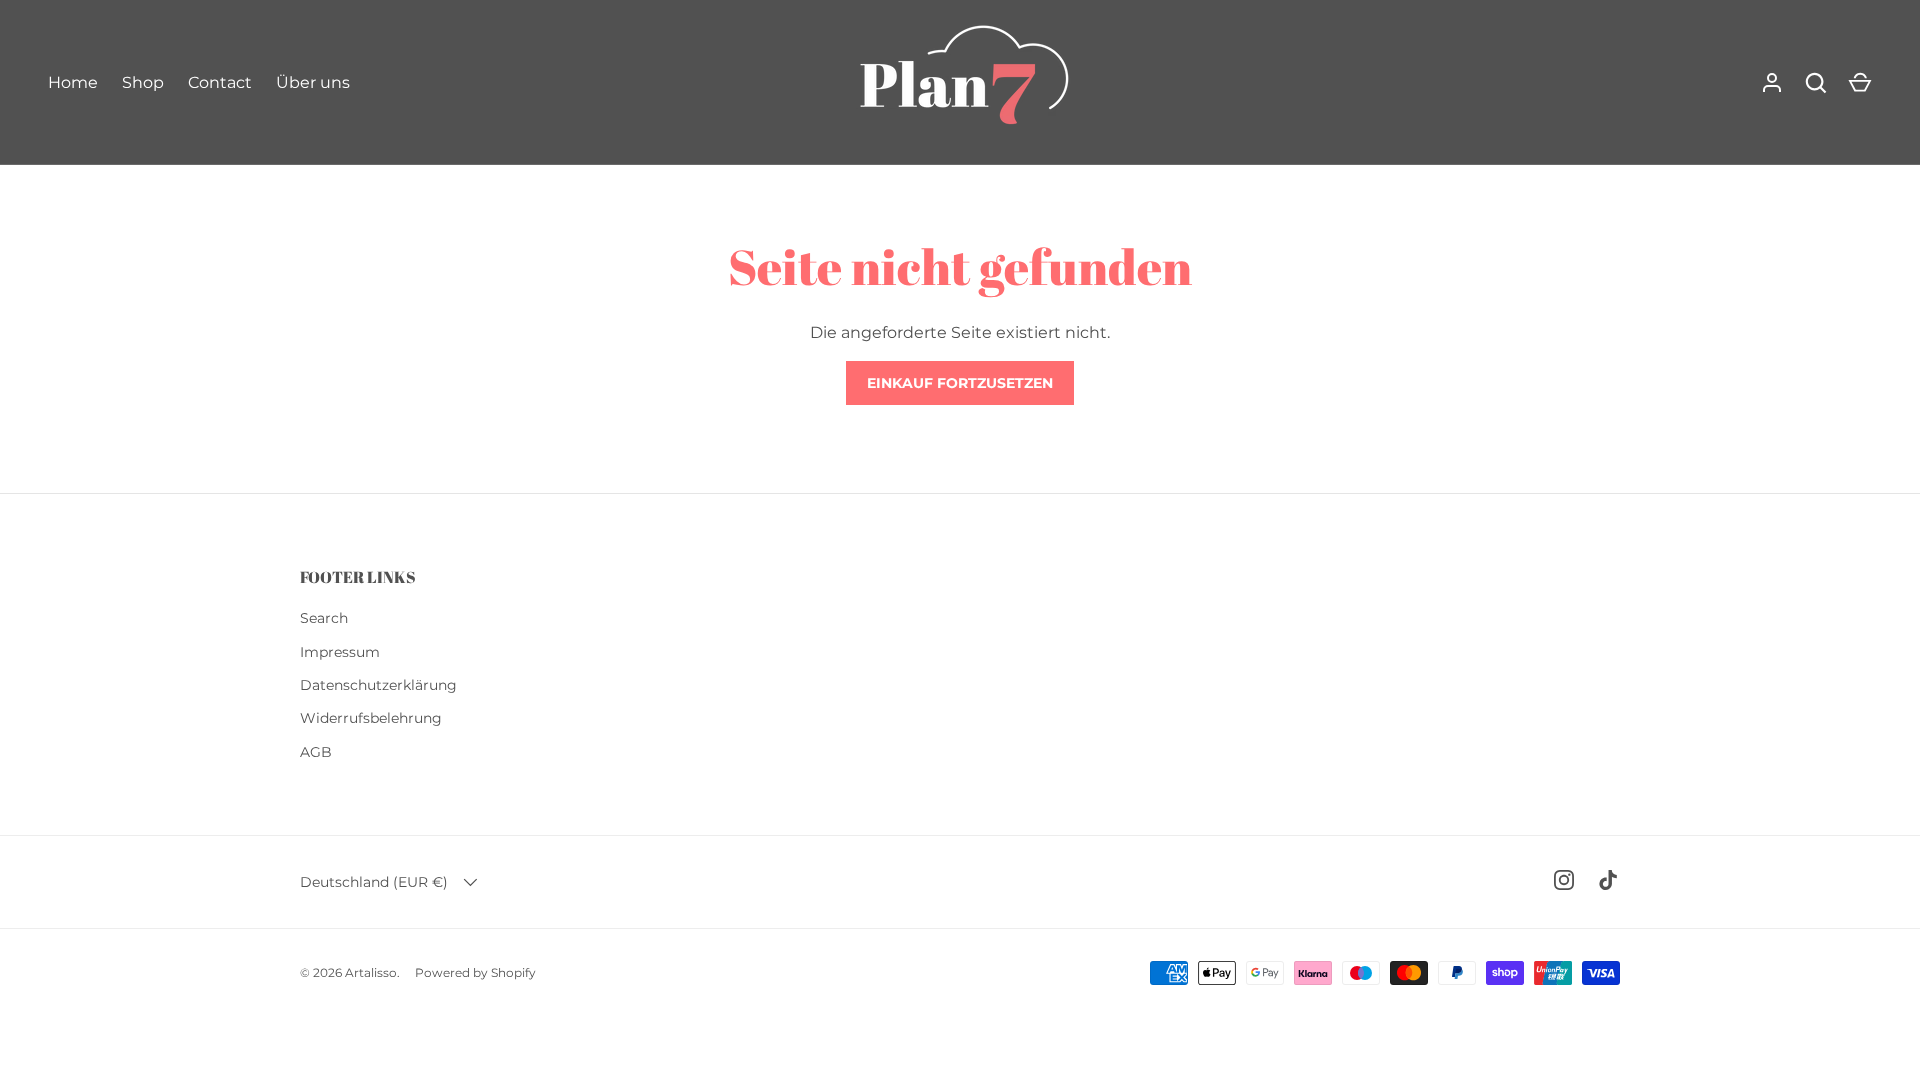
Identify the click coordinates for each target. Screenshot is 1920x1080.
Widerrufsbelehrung (371, 718)
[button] (1860, 83)
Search (324, 618)
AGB (316, 752)
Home (73, 82)
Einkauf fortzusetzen (960, 383)
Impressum (340, 652)
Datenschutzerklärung (378, 685)
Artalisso (371, 972)
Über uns (313, 82)
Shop (143, 82)
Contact (220, 82)
